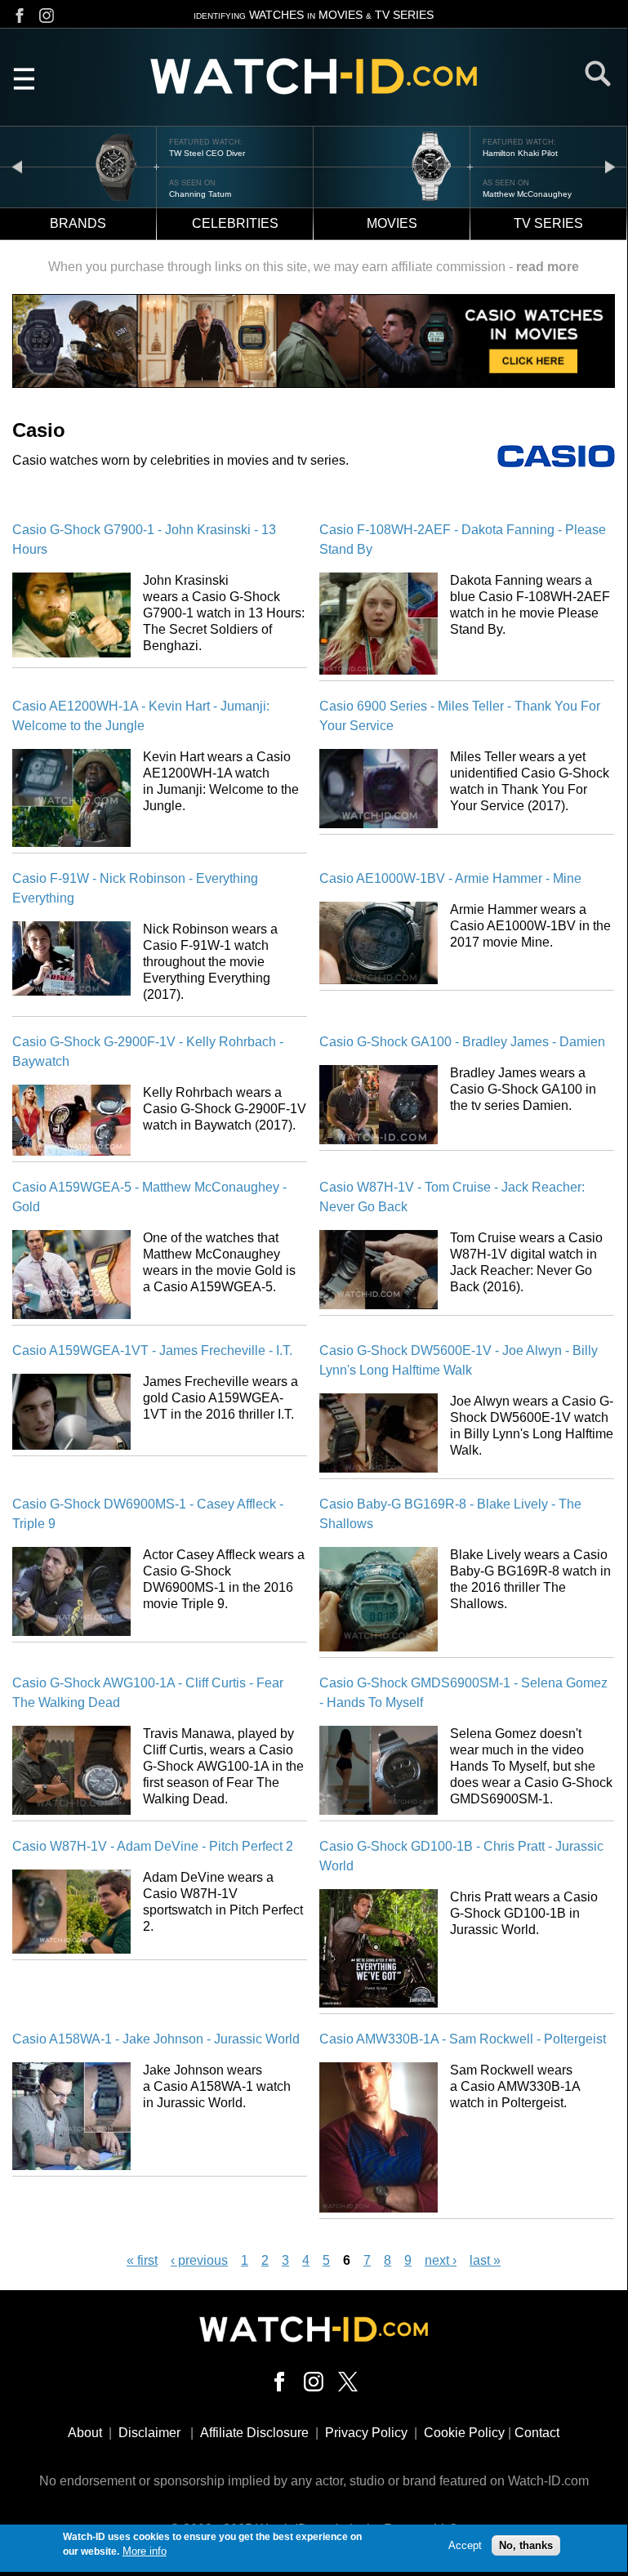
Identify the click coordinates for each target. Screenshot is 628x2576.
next (610, 166)
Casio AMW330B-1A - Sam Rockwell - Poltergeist (463, 2039)
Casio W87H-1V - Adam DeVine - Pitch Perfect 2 (153, 1846)
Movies (392, 223)
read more (548, 267)
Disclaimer (149, 2433)
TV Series (548, 223)
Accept (465, 2545)
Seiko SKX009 (510, 153)
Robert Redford (512, 194)
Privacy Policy (366, 2433)
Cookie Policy (464, 2433)
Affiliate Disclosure (254, 2433)
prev (17, 166)
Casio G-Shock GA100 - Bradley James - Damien (462, 1042)
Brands (78, 223)
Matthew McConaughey (214, 194)
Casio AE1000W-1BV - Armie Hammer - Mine (450, 878)
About (85, 2433)
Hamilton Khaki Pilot (207, 153)
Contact (537, 2433)
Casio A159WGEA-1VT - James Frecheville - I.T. (152, 1350)
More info (145, 2551)
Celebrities (235, 223)
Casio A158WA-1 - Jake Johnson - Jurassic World (156, 2039)
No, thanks (526, 2545)
